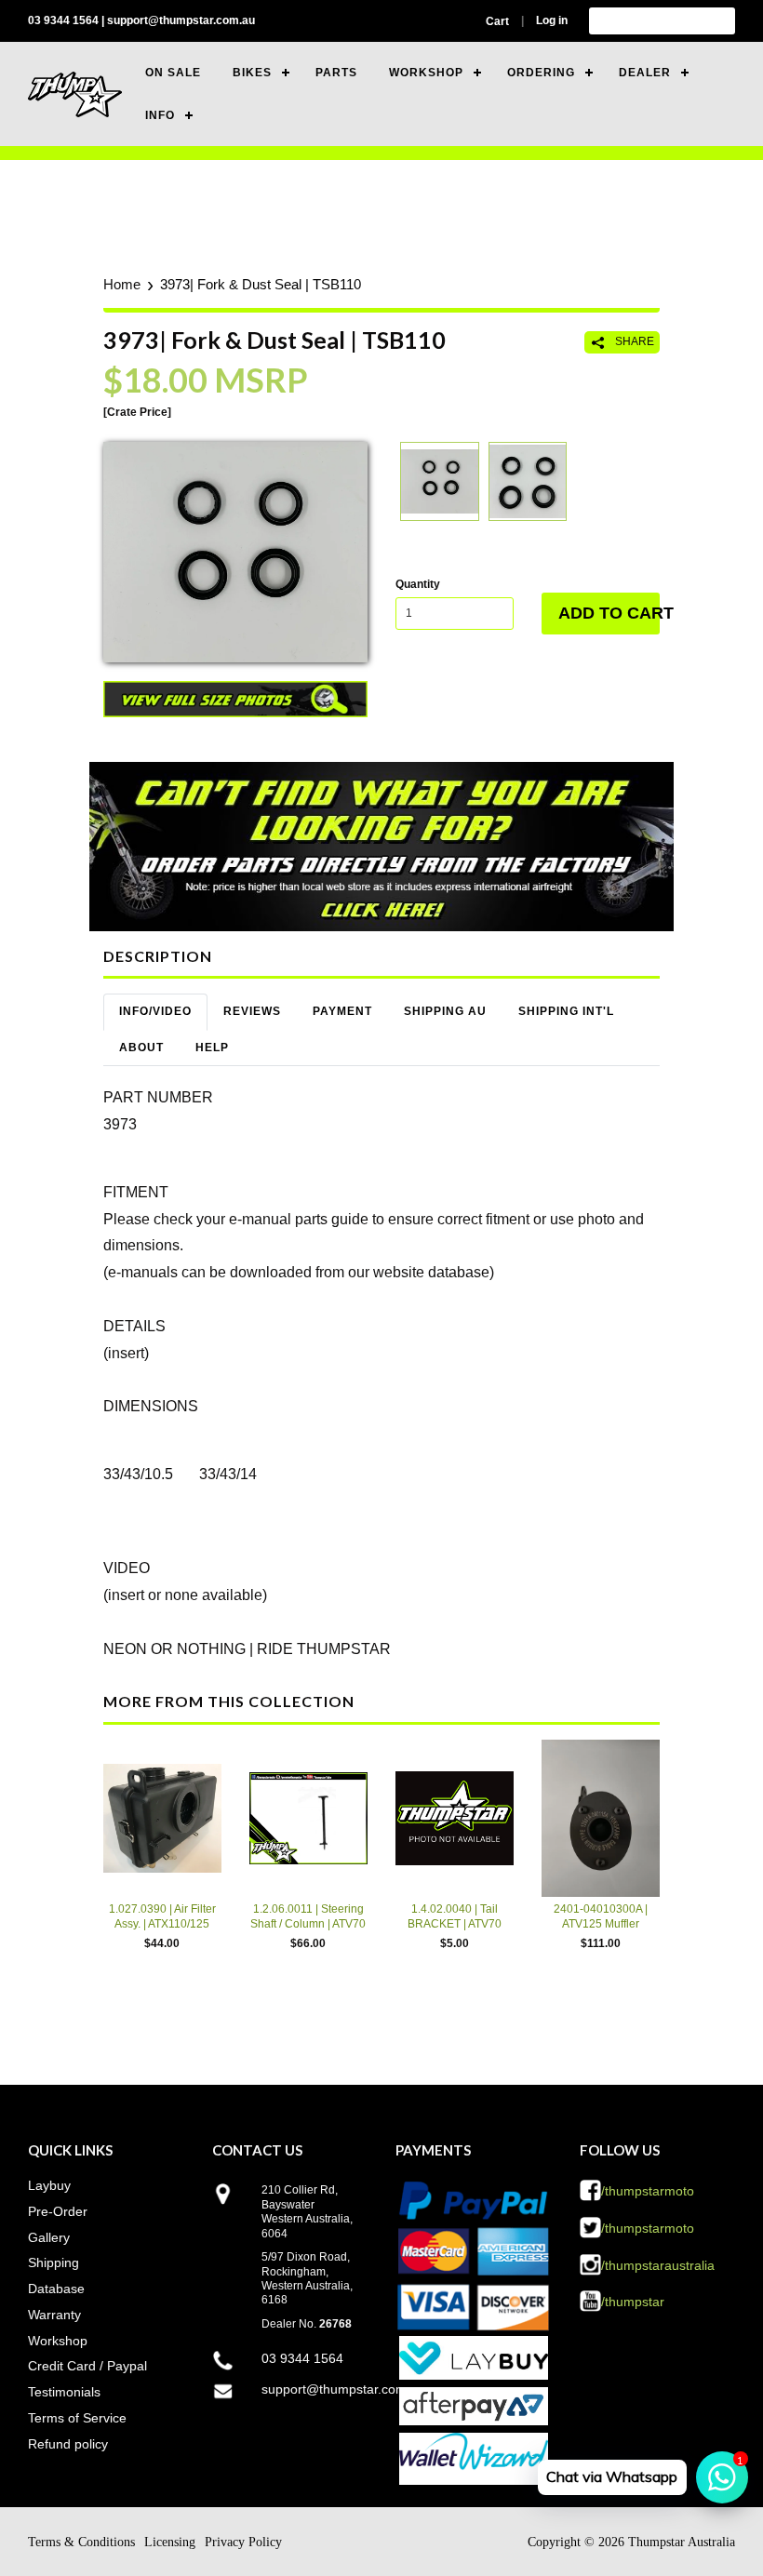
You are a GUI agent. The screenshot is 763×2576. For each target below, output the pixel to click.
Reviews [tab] (252, 1011)
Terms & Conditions (81, 2542)
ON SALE (173, 73)
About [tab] (141, 1048)
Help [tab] (212, 1048)
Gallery (49, 2237)
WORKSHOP (426, 73)
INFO (160, 115)
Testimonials (64, 2392)
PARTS (336, 73)
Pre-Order (58, 2211)
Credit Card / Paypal (87, 2366)
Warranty (54, 2315)
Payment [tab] (342, 1011)
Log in (552, 20)
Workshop (58, 2341)
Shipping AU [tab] (445, 1011)
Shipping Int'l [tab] (566, 1011)
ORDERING (541, 73)
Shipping (54, 2262)
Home (122, 284)
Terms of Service (77, 2418)
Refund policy (68, 2444)
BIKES (252, 73)
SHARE (633, 341)
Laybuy (49, 2185)
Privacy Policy (243, 2542)
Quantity (418, 584)
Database (56, 2289)
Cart (497, 21)
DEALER (645, 73)
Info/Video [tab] (155, 1011)
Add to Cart (609, 613)
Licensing (170, 2542)
